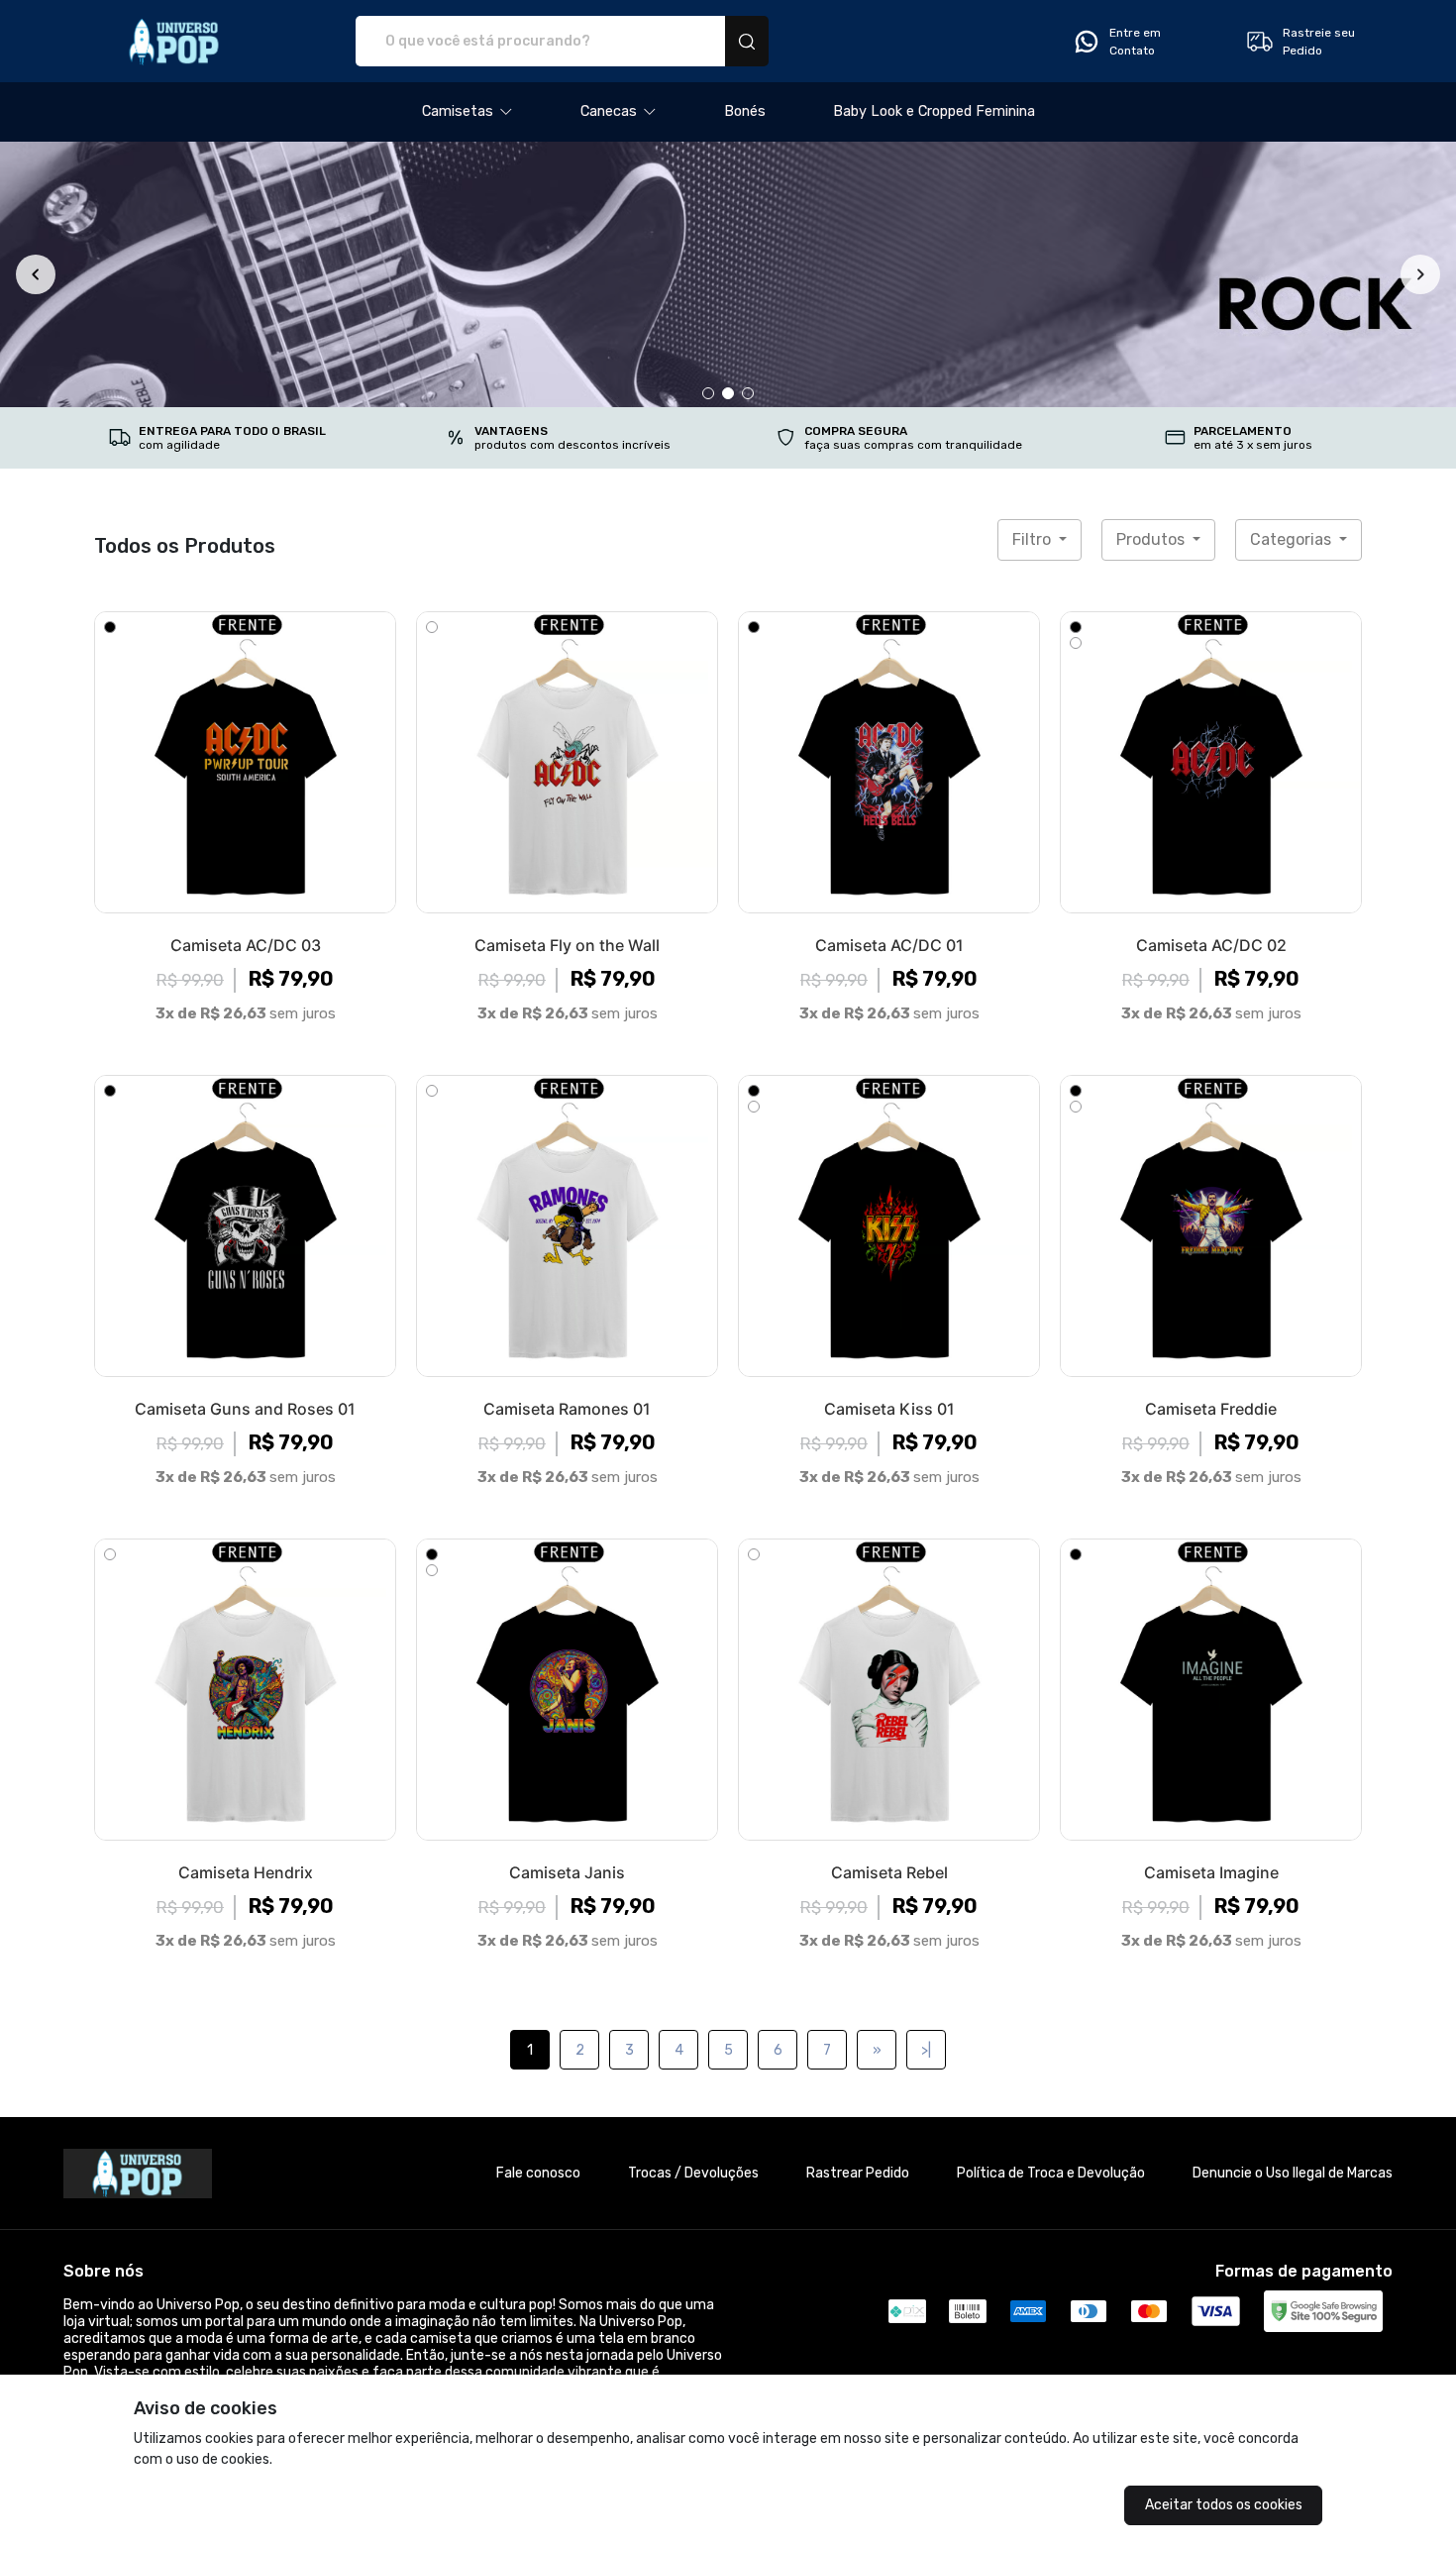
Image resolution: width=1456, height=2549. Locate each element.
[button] (468, 112)
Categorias (1293, 539)
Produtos (1152, 539)
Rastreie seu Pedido (1319, 42)
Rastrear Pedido (858, 2173)
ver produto (246, 762)
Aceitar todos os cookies (1224, 2505)
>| (926, 2050)
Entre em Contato (1135, 42)
